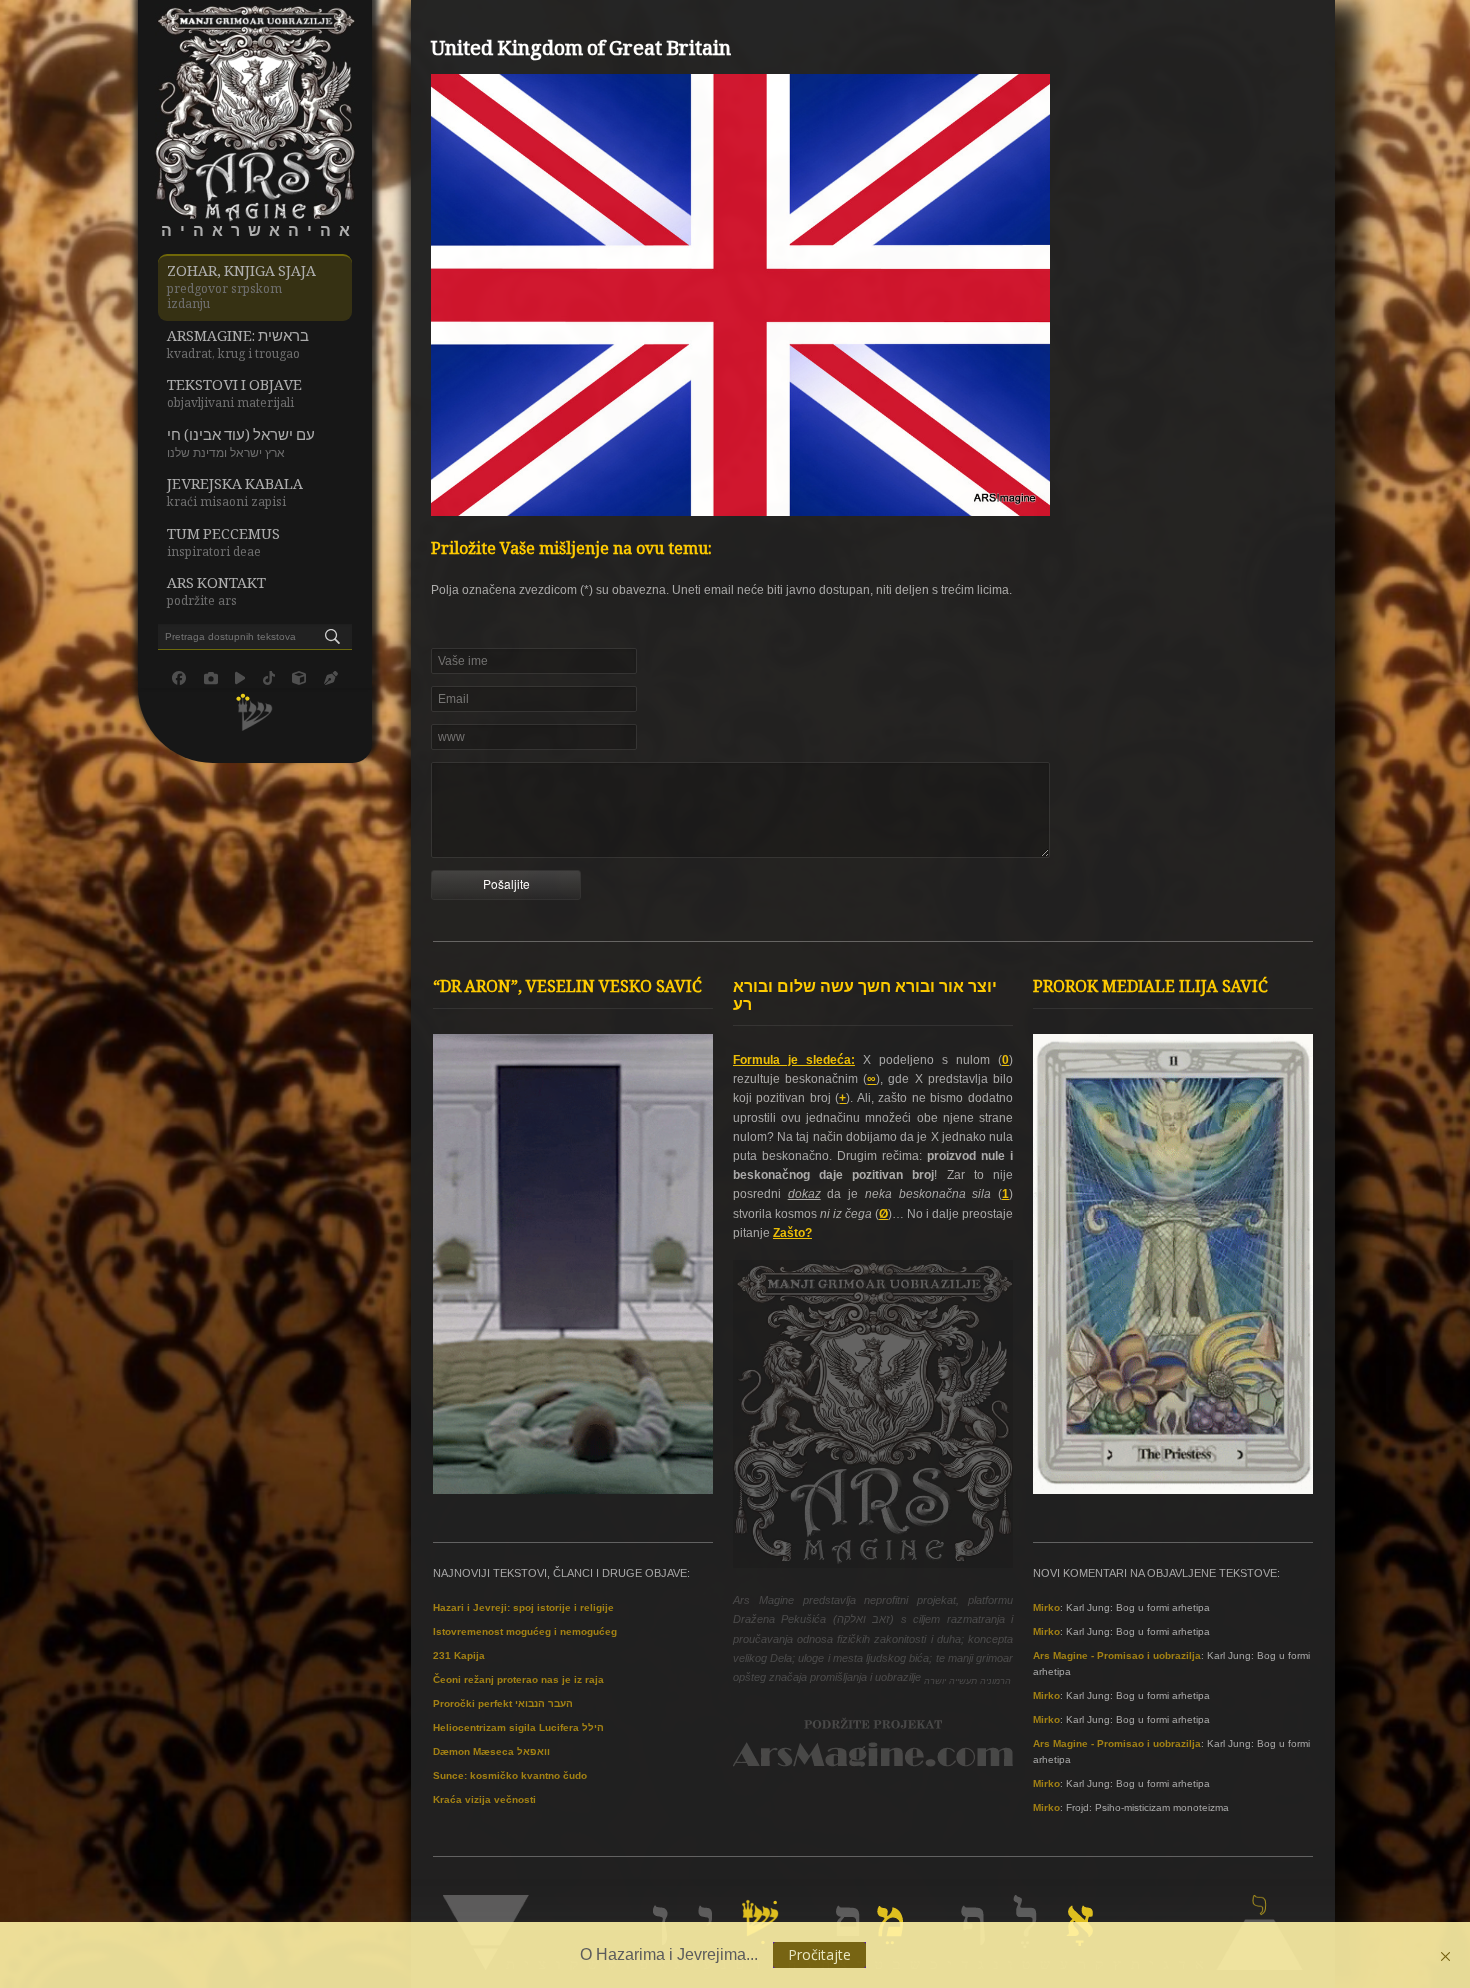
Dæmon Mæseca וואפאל (491, 1751)
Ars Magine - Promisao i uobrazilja (1117, 1655)
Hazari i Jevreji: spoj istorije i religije (523, 1607)
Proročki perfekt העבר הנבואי (503, 1703)
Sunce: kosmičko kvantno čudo (510, 1775)
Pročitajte (819, 1954)
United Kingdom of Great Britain (581, 51)
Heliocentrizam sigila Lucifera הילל (518, 1727)
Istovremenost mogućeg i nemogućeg (525, 1631)
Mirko (1046, 1607)
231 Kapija (459, 1655)
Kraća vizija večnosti (484, 1799)
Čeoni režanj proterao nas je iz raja (518, 1679)
